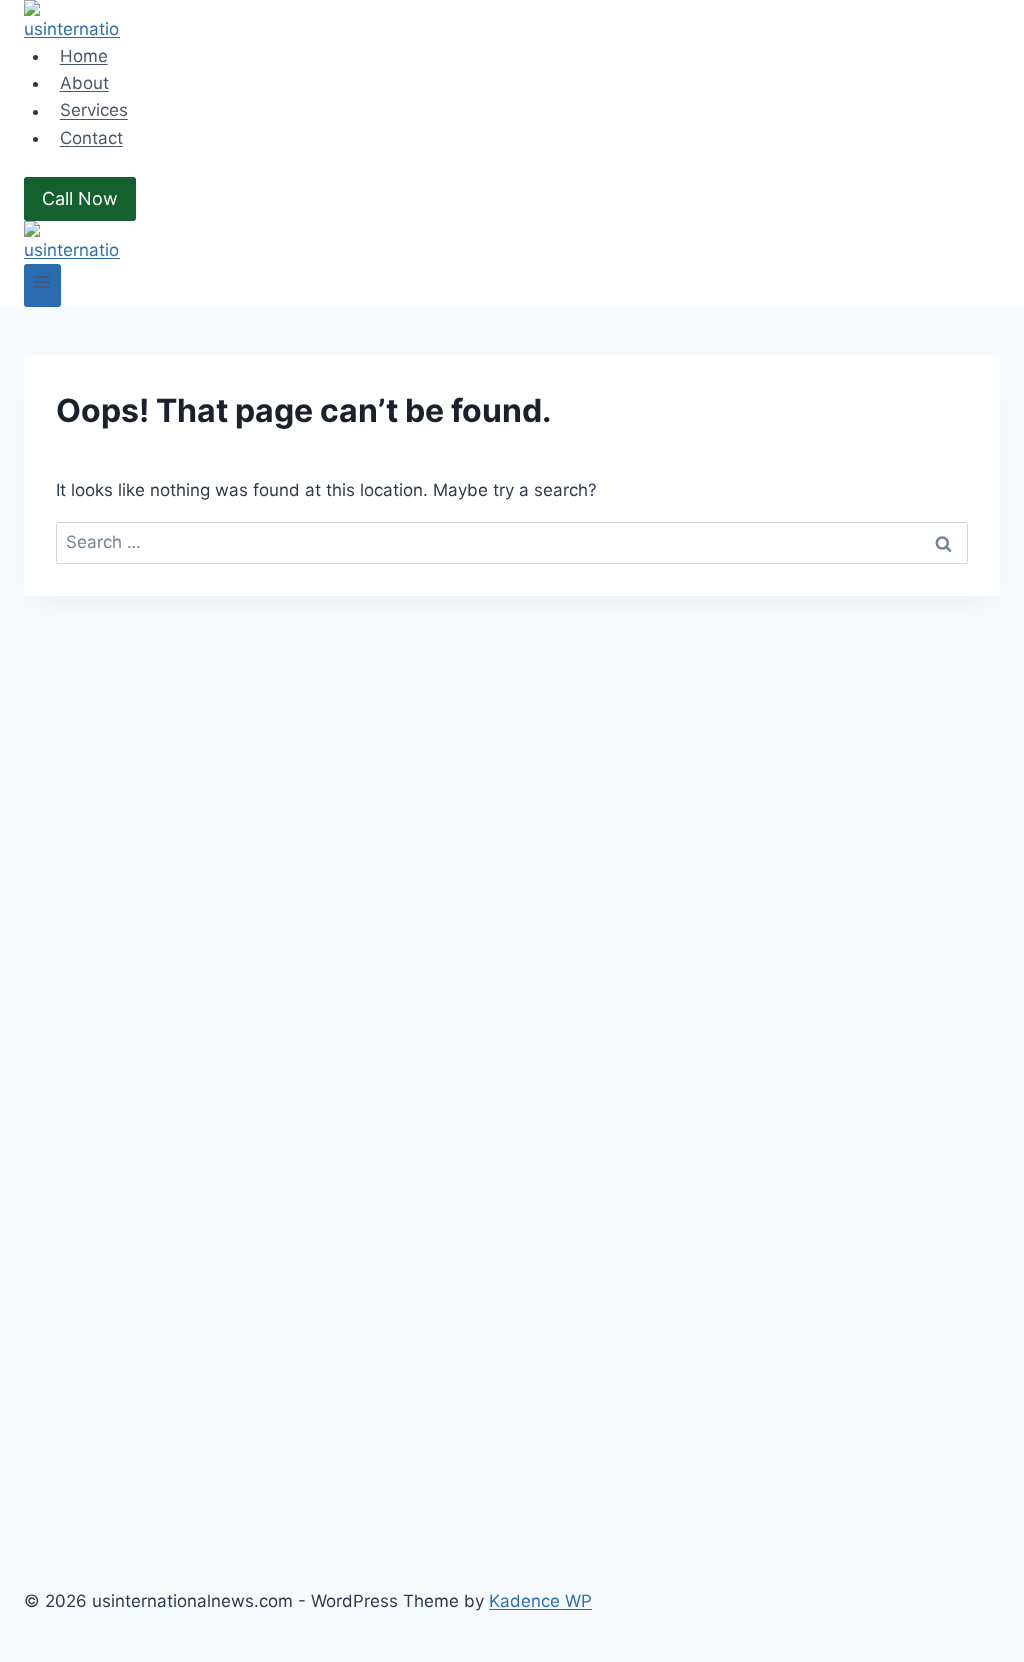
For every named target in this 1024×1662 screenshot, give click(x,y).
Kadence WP (540, 1601)
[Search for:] (512, 542)
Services (94, 111)
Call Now (80, 198)
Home (84, 56)
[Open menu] (42, 285)
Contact (91, 138)
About (84, 83)
